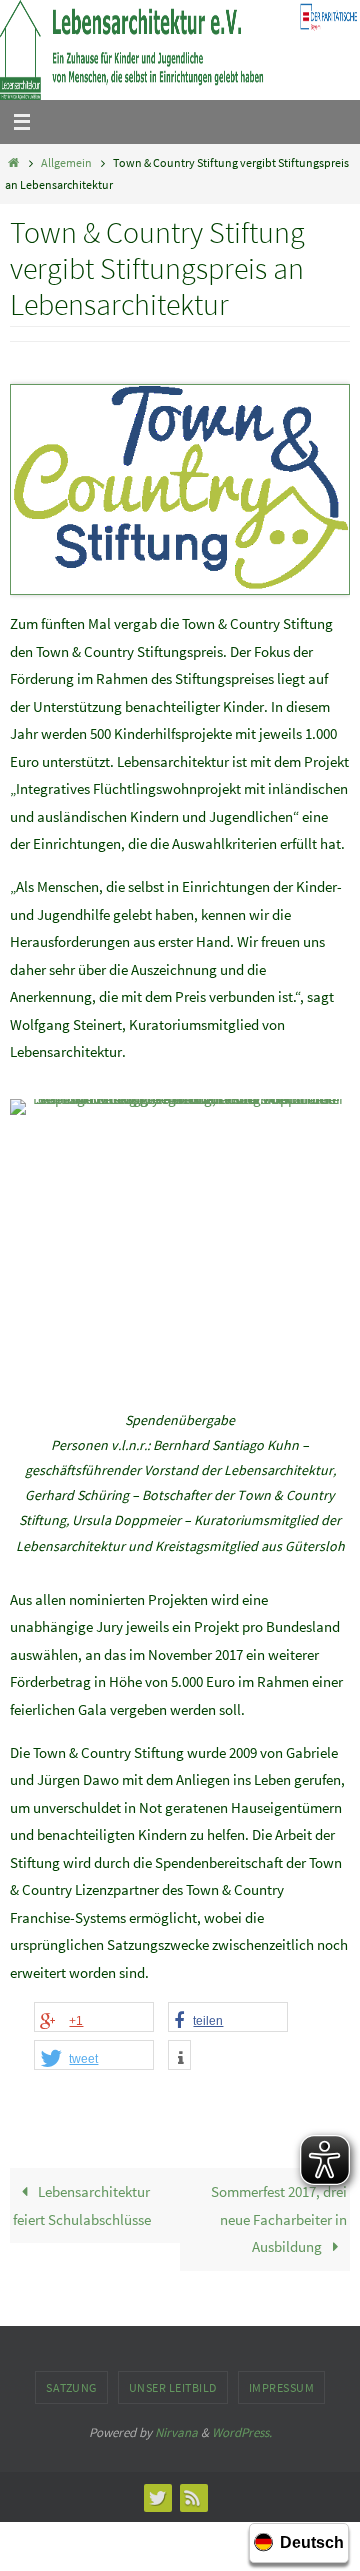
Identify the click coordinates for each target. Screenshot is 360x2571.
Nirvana (176, 2432)
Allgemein (66, 162)
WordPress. (242, 2432)
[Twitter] (157, 2497)
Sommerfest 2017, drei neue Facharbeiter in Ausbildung (279, 2219)
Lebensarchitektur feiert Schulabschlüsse (82, 2205)
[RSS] (193, 2497)
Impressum (282, 2387)
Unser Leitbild (173, 2387)
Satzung (71, 2387)
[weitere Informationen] (179, 2058)
